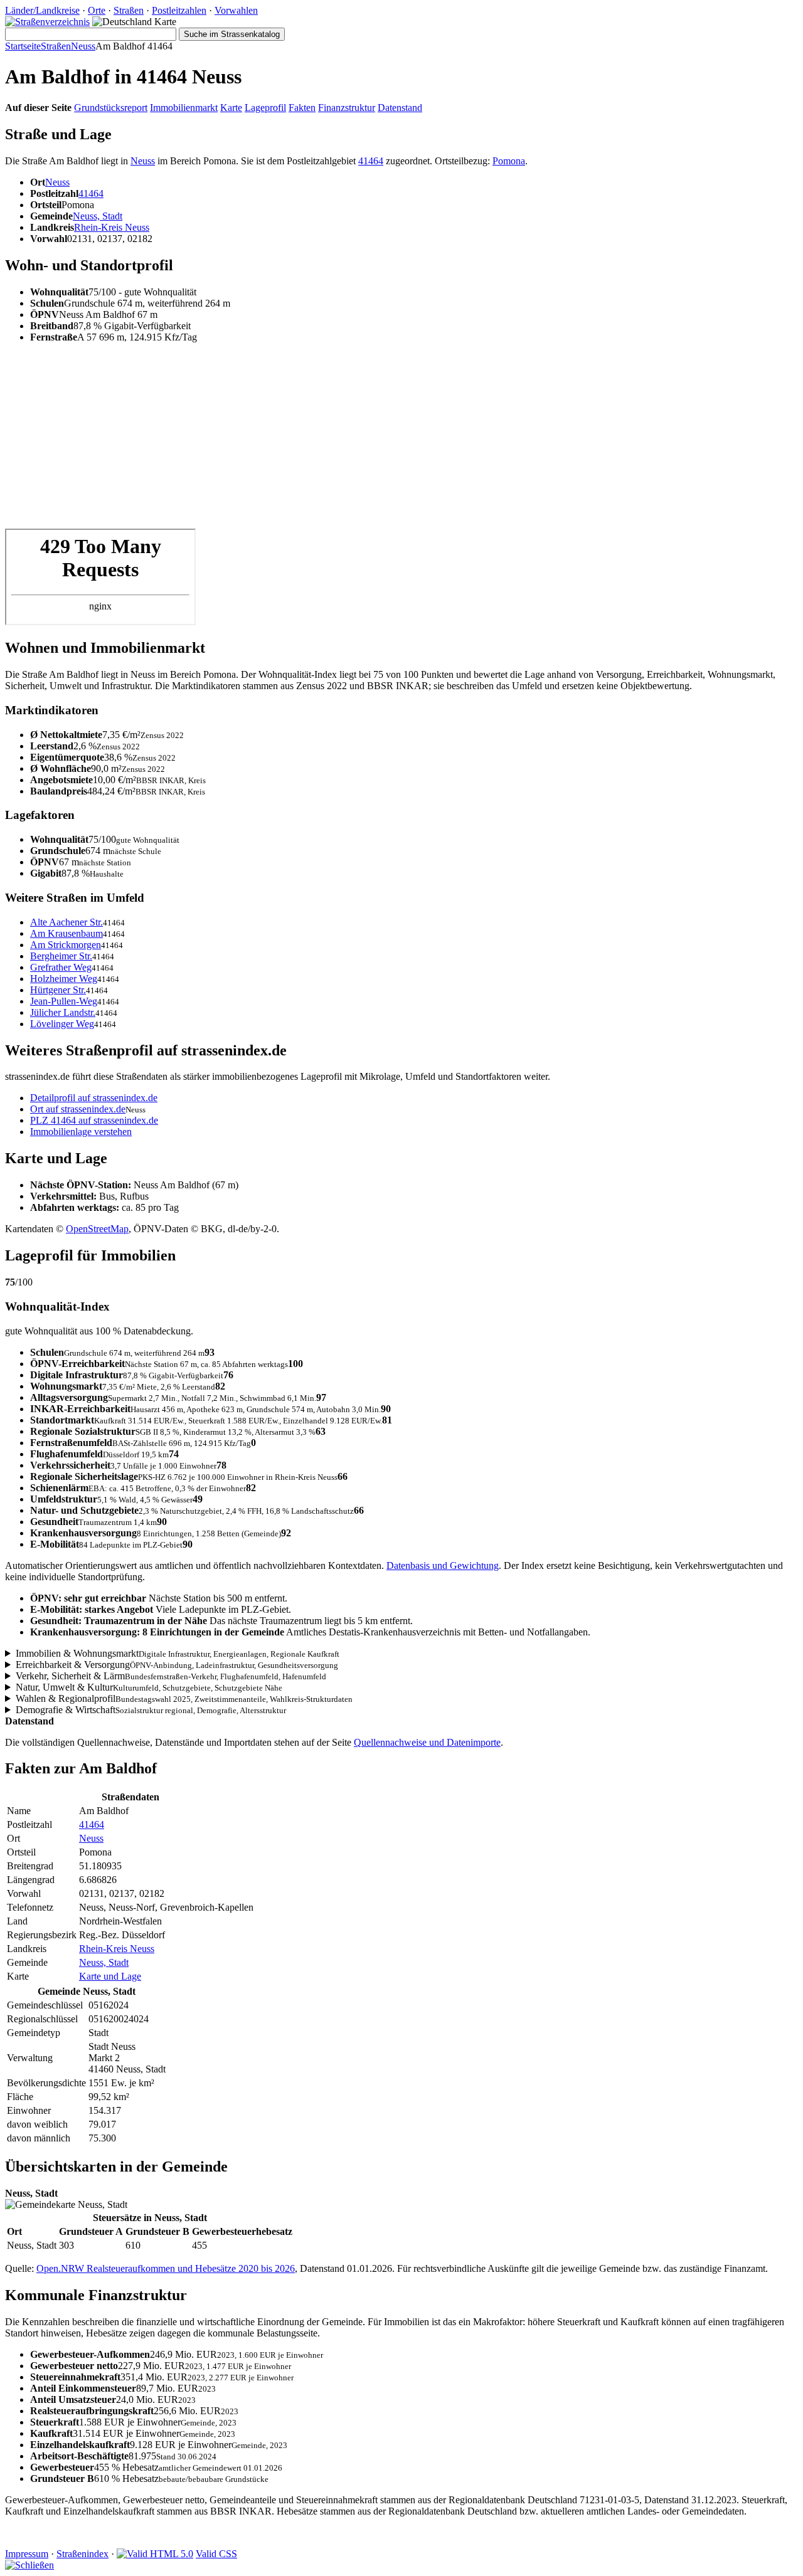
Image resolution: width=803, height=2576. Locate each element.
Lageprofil (265, 108)
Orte (97, 10)
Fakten (302, 108)
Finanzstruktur (347, 108)
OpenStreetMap (97, 1229)
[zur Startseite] (47, 22)
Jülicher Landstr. (63, 1012)
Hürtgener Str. (58, 990)
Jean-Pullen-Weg (64, 1001)
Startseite (23, 46)
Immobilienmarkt (184, 108)
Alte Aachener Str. (66, 922)
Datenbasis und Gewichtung (443, 1565)
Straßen (129, 10)
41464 (371, 161)
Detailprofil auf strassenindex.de (94, 1098)
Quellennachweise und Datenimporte (427, 1742)
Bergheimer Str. (61, 956)
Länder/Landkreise (42, 10)
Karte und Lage (110, 1976)
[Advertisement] (381, 441)
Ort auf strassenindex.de (78, 1109)
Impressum (27, 2554)
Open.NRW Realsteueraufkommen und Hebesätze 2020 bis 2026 (166, 2268)
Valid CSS (216, 2554)
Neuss (83, 46)
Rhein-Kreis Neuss (112, 227)
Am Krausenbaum (66, 933)
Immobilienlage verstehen (81, 1132)
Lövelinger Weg (62, 1024)
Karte (231, 108)
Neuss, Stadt (98, 216)
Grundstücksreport (111, 108)
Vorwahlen (236, 10)
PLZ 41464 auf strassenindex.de (94, 1120)
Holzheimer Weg (64, 979)
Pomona (509, 161)
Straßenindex (82, 2554)
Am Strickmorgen (66, 945)
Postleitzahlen (179, 10)
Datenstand (400, 108)
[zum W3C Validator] (155, 2554)
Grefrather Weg (61, 967)
